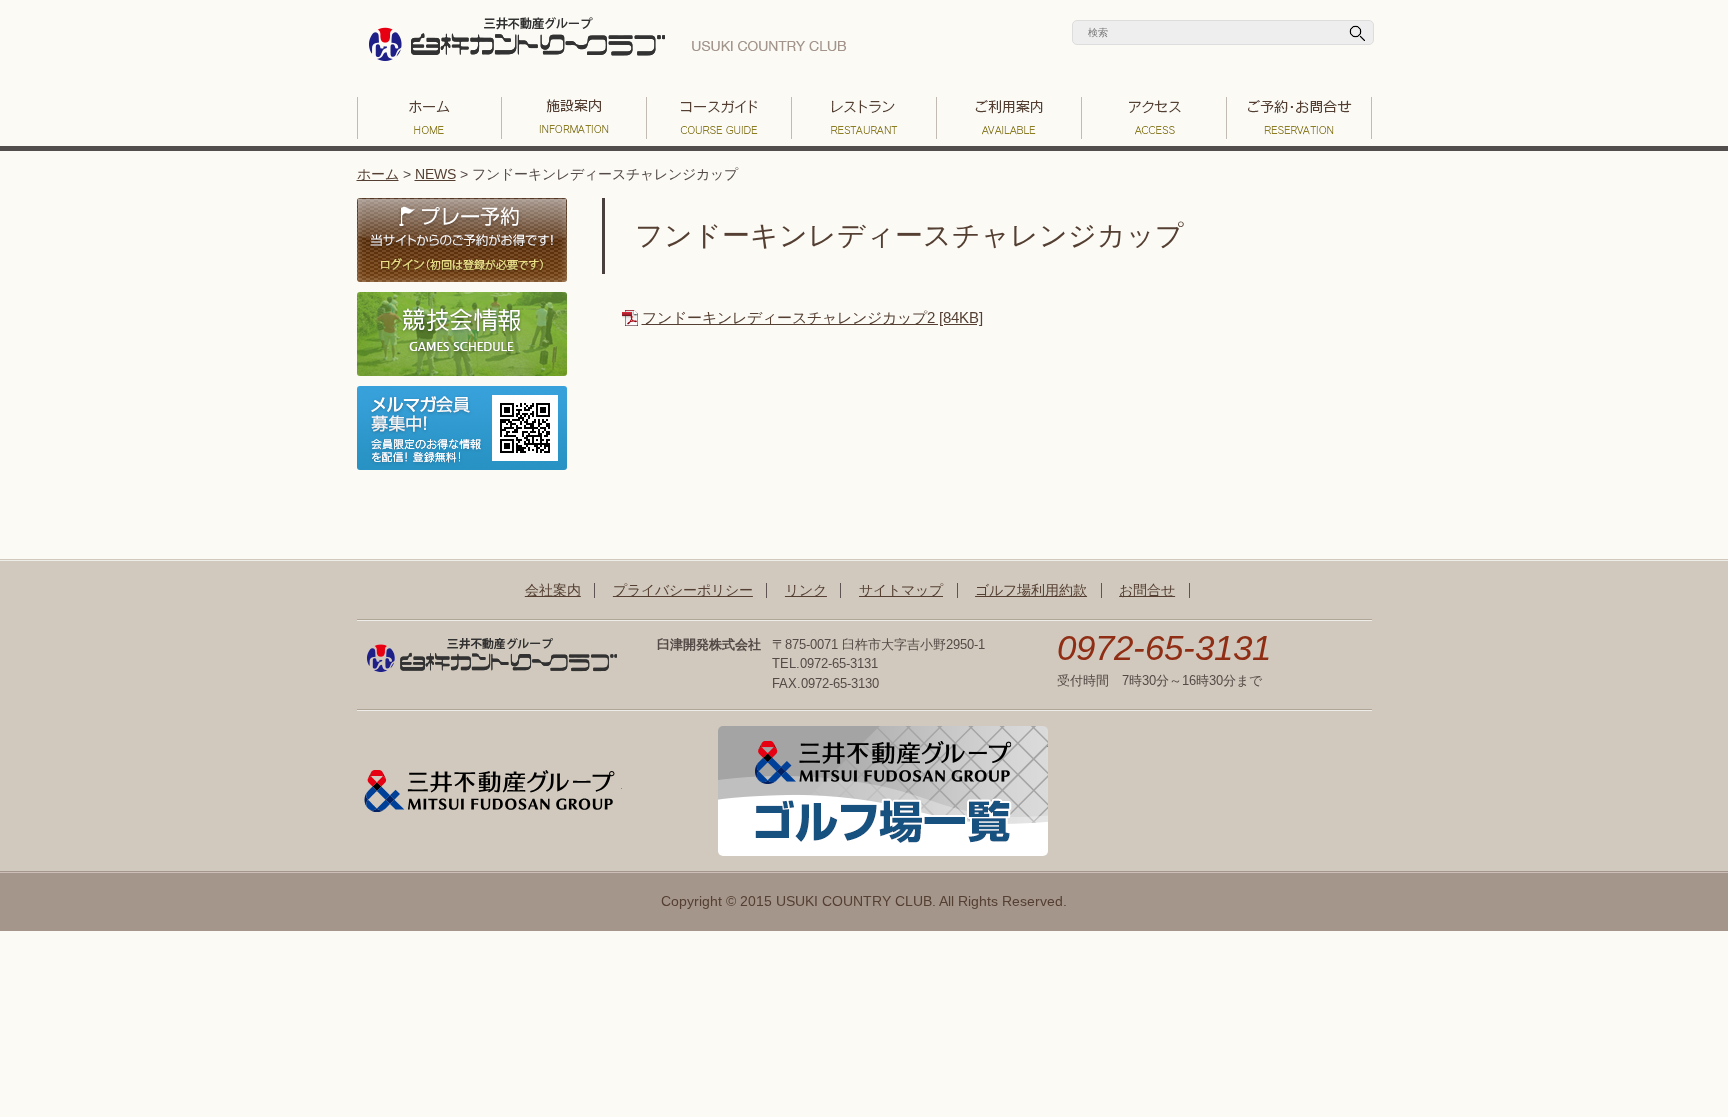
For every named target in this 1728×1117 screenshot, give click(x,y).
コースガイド (719, 118)
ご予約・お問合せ (1299, 118)
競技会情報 (462, 334)
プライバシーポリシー (683, 590)
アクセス (1154, 118)
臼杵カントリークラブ (607, 45)
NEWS (435, 174)
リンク (806, 590)
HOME (429, 118)
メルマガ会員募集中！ (462, 428)
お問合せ (1147, 590)
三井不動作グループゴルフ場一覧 (883, 791)
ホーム (378, 174)
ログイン (462, 240)
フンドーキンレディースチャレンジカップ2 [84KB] (812, 317)
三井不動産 (489, 791)
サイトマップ (901, 590)
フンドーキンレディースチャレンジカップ (909, 235)
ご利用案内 (1009, 118)
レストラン (864, 118)
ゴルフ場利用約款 (1031, 590)
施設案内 (574, 118)
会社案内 (553, 590)
